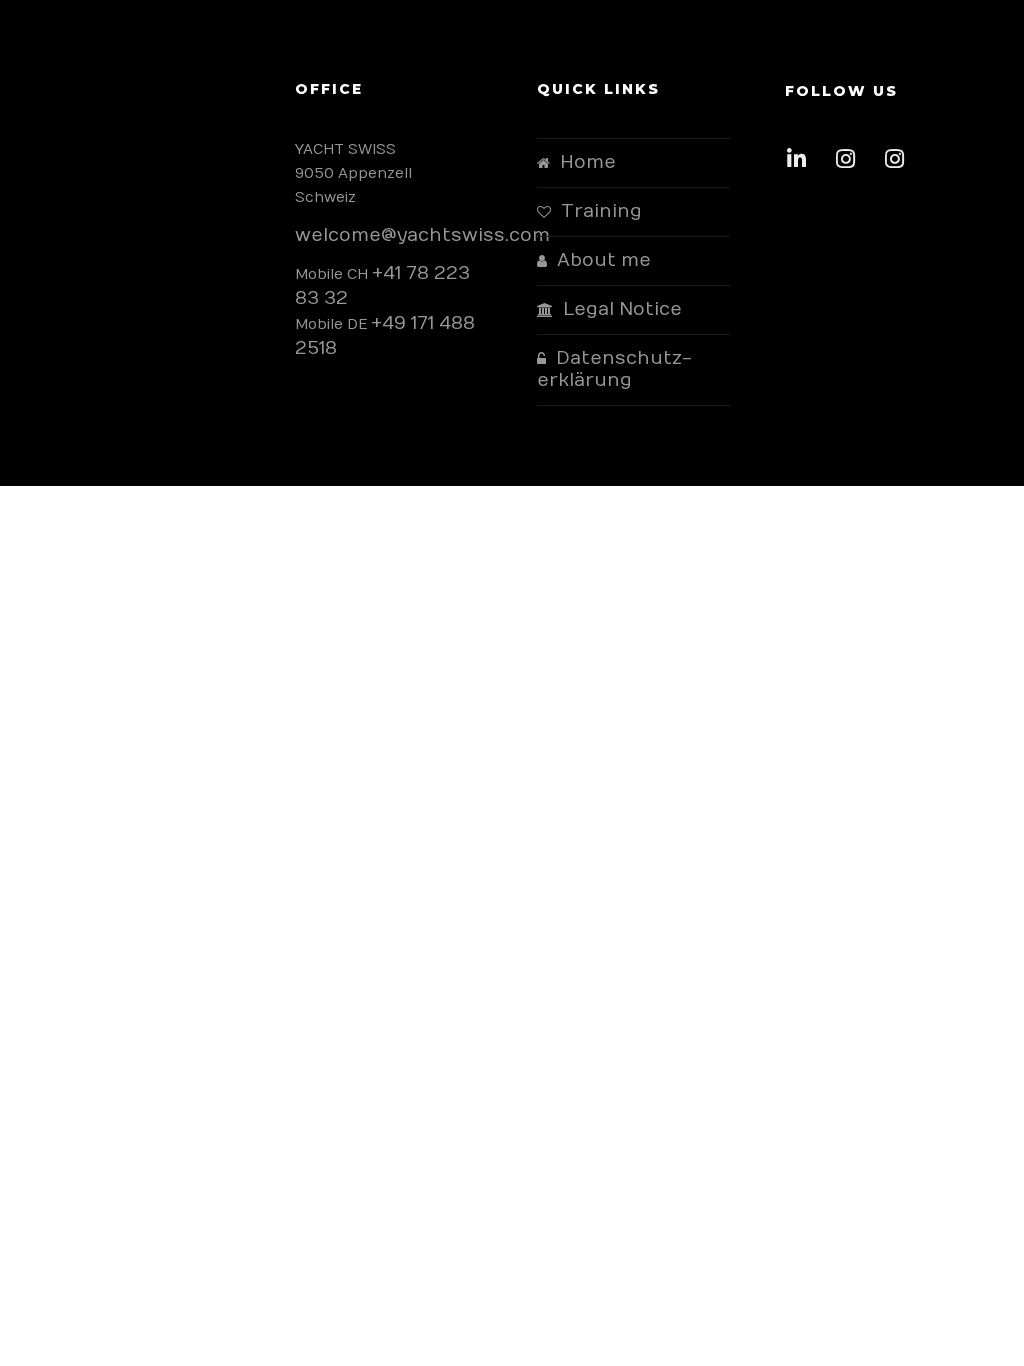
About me (604, 260)
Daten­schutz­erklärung (614, 369)
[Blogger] (900, 164)
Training (601, 211)
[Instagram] (851, 164)
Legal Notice (622, 309)
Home (588, 162)
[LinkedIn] (802, 164)
